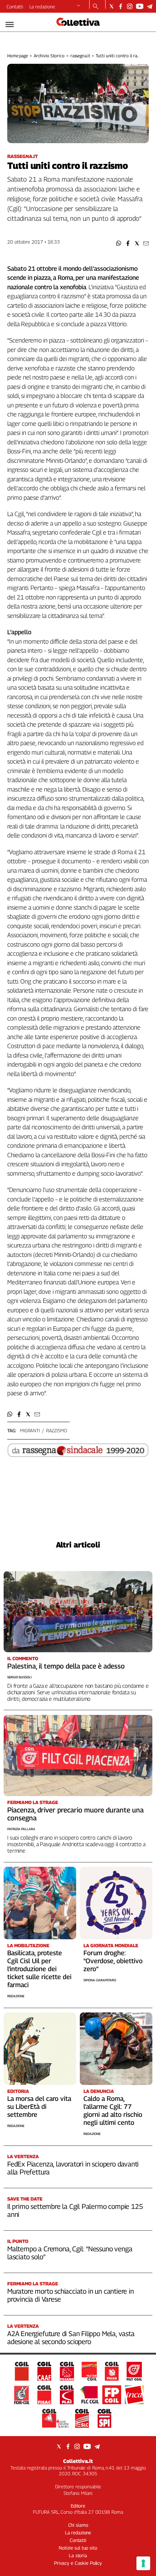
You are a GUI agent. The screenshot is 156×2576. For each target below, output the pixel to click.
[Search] (96, 7)
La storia (78, 2555)
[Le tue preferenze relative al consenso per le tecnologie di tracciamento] (143, 2563)
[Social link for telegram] (150, 6)
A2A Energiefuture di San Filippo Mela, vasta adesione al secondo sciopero (71, 2338)
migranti (30, 1430)
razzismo (57, 1430)
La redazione (42, 7)
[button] (119, 243)
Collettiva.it (78, 2461)
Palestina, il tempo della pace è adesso (66, 1666)
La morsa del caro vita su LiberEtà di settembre (39, 2106)
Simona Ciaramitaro (100, 1980)
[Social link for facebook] (121, 6)
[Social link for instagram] (130, 6)
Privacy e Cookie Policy (78, 2563)
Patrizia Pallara (21, 1829)
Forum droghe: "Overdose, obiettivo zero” (113, 1961)
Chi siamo (78, 2525)
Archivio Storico (49, 56)
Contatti (15, 7)
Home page (18, 56)
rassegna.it (80, 56)
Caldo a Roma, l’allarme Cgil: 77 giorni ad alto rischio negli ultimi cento (113, 2110)
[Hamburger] (10, 24)
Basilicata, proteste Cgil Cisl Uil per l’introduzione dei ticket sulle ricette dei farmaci (39, 1969)
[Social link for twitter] (112, 6)
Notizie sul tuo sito (78, 2548)
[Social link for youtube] (140, 6)
